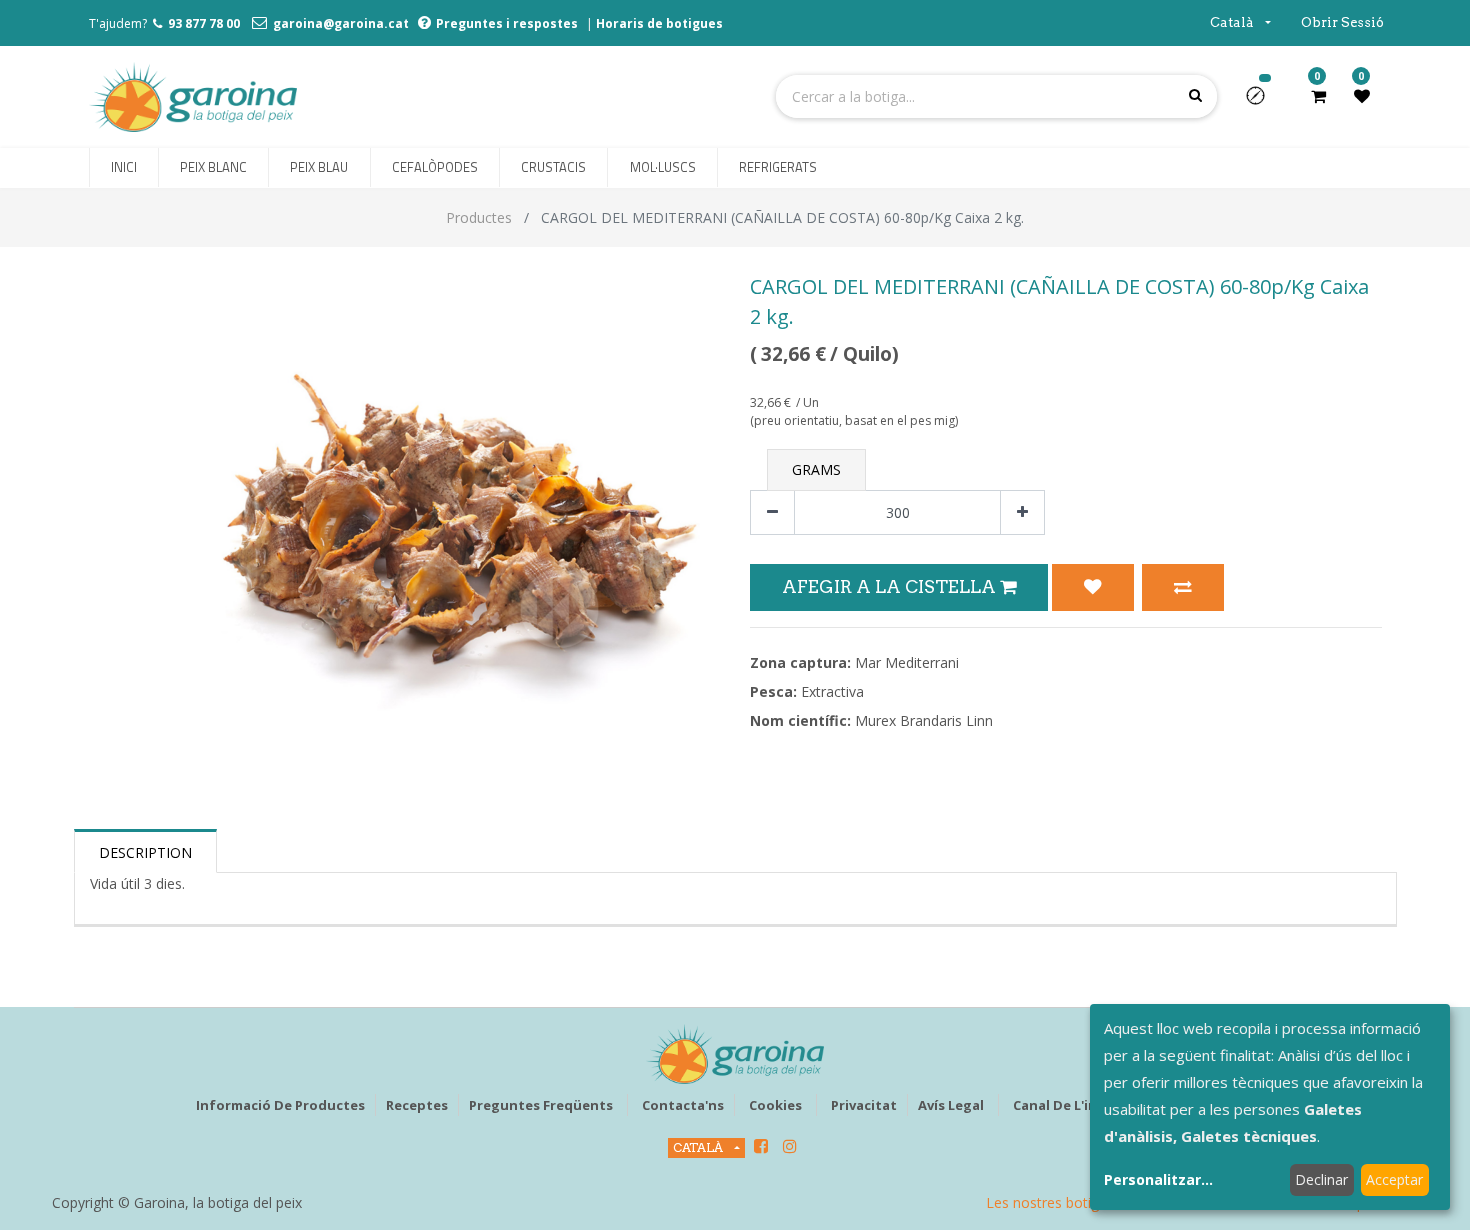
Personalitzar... (1158, 1179)
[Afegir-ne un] (1022, 512)
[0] (1318, 96)
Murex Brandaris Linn (924, 720)
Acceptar (1394, 1179)
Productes (479, 217)
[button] (1263, 102)
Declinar (1321, 1179)
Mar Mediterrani (907, 662)
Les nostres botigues (1054, 1202)
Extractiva (832, 691)
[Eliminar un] (772, 512)
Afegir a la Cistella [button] (891, 586)
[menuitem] (124, 168)
